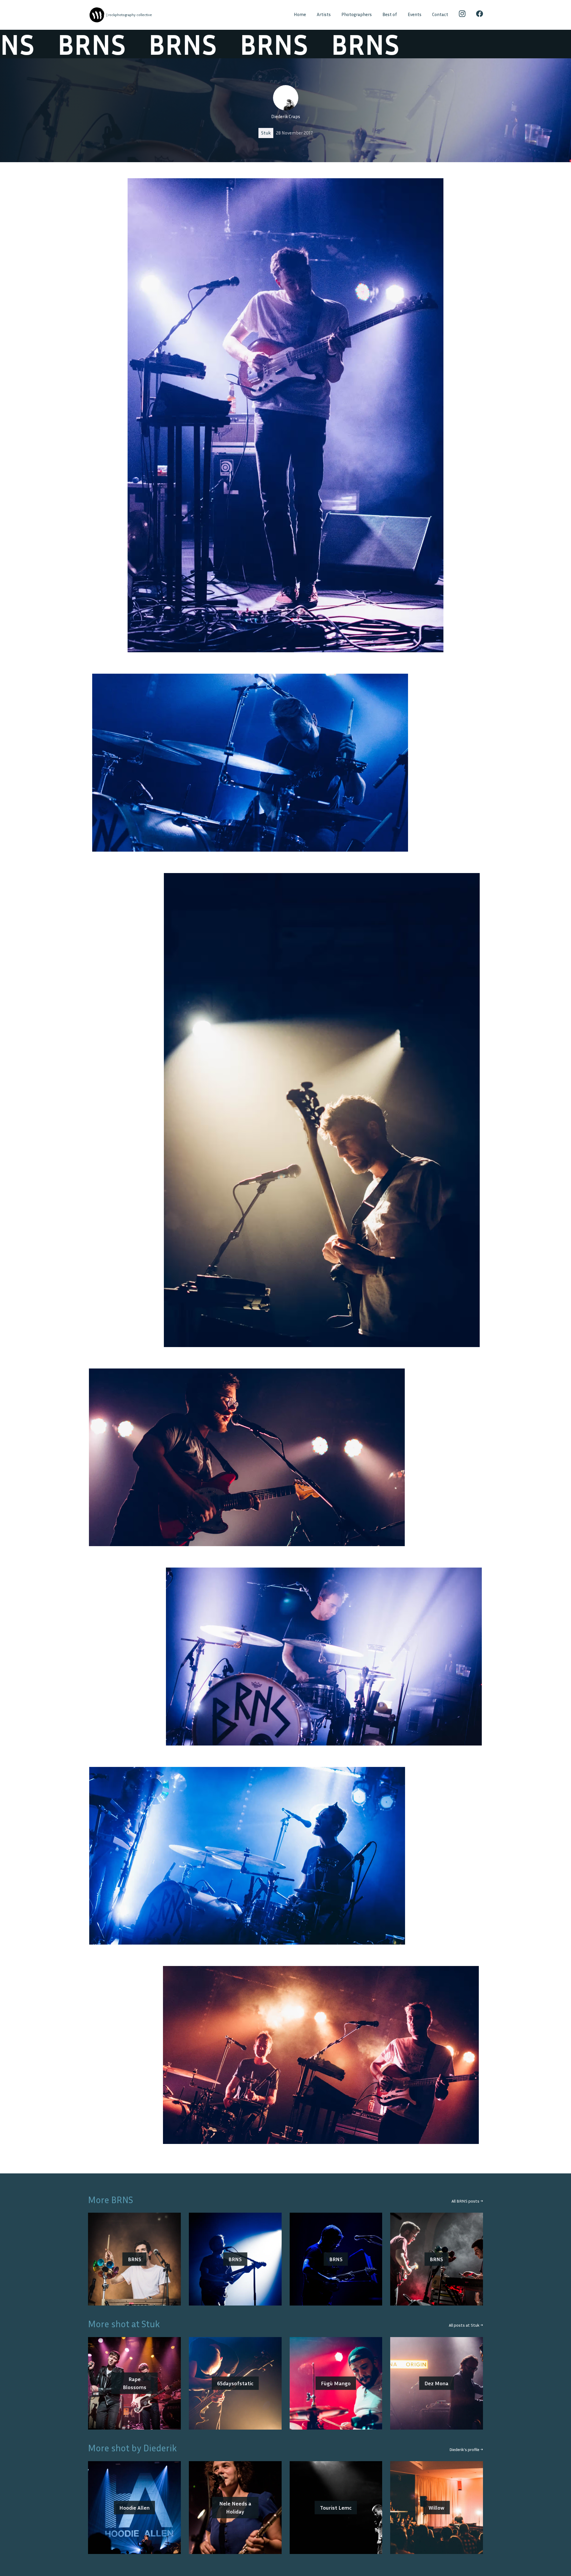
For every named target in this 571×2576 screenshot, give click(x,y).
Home (300, 14)
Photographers (357, 14)
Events (415, 14)
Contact (440, 14)
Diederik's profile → (466, 2449)
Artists (324, 14)
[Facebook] (480, 15)
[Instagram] (462, 15)
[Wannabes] (97, 15)
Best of (390, 14)
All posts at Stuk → (466, 2325)
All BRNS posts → (467, 2201)
